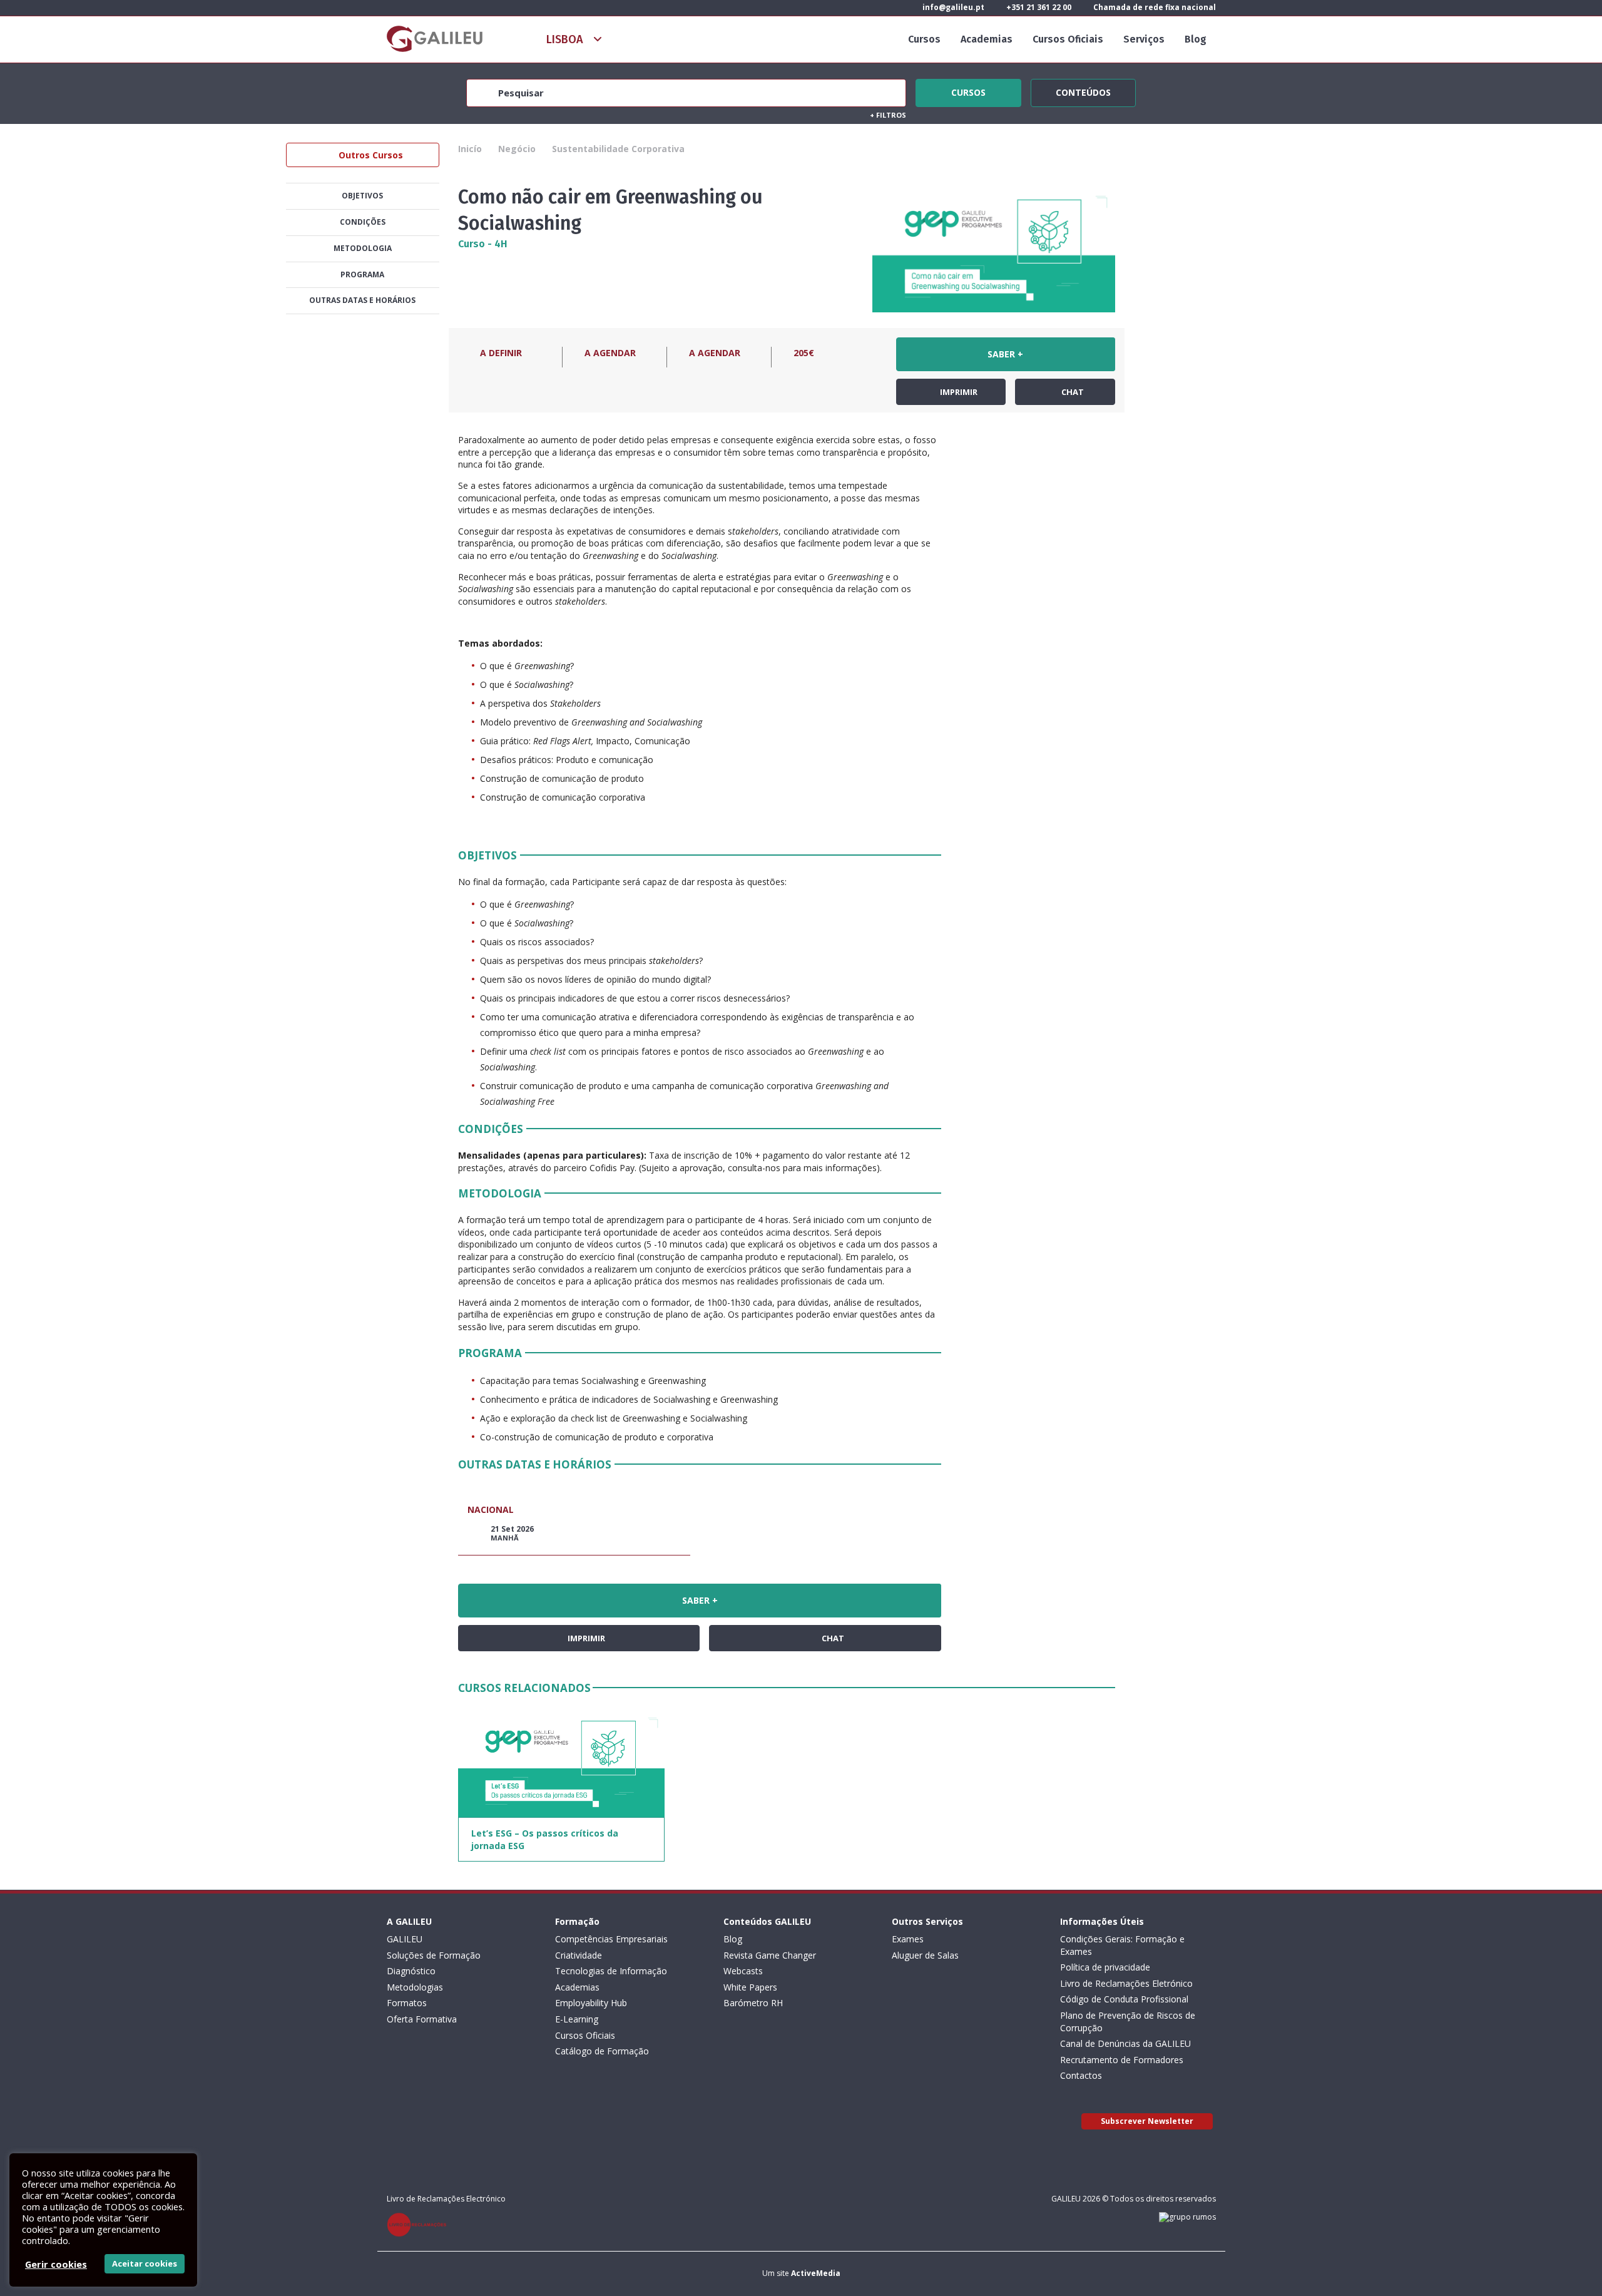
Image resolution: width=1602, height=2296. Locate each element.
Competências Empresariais (611, 1939)
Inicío (470, 149)
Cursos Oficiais (1068, 39)
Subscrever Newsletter (1147, 2121)
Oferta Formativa (422, 2019)
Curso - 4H (483, 244)
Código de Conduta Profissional (1124, 1999)
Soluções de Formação (434, 1955)
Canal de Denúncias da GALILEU (1125, 2043)
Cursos (924, 39)
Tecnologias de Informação (611, 1971)
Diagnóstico (411, 1971)
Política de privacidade (1105, 1967)
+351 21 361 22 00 (1038, 7)
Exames (908, 1939)
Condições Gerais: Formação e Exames (1122, 1945)
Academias (987, 39)
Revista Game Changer (770, 1955)
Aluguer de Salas (925, 1955)
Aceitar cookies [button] (145, 2263)
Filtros (888, 115)
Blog (1196, 39)
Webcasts (743, 1971)
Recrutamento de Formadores (1122, 2060)
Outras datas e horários (362, 300)
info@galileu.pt (952, 7)
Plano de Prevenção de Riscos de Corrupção (1128, 2022)
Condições (363, 222)
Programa (362, 274)
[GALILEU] (435, 39)
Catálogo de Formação (602, 2051)
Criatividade (579, 1955)
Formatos (407, 2003)
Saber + (1005, 354)
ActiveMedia (816, 2273)
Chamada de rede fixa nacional (1154, 7)
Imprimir (958, 392)
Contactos (1081, 2075)
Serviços (1144, 39)
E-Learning (577, 2019)
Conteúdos (1083, 91)
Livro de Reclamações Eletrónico (1126, 1983)
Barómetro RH (753, 2003)
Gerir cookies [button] (56, 2264)
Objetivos (362, 196)
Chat (1072, 392)
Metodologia (363, 248)
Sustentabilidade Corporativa (618, 149)
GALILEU (405, 1939)
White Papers (750, 1987)
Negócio (517, 149)
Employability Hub (591, 2003)
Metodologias (415, 1987)
